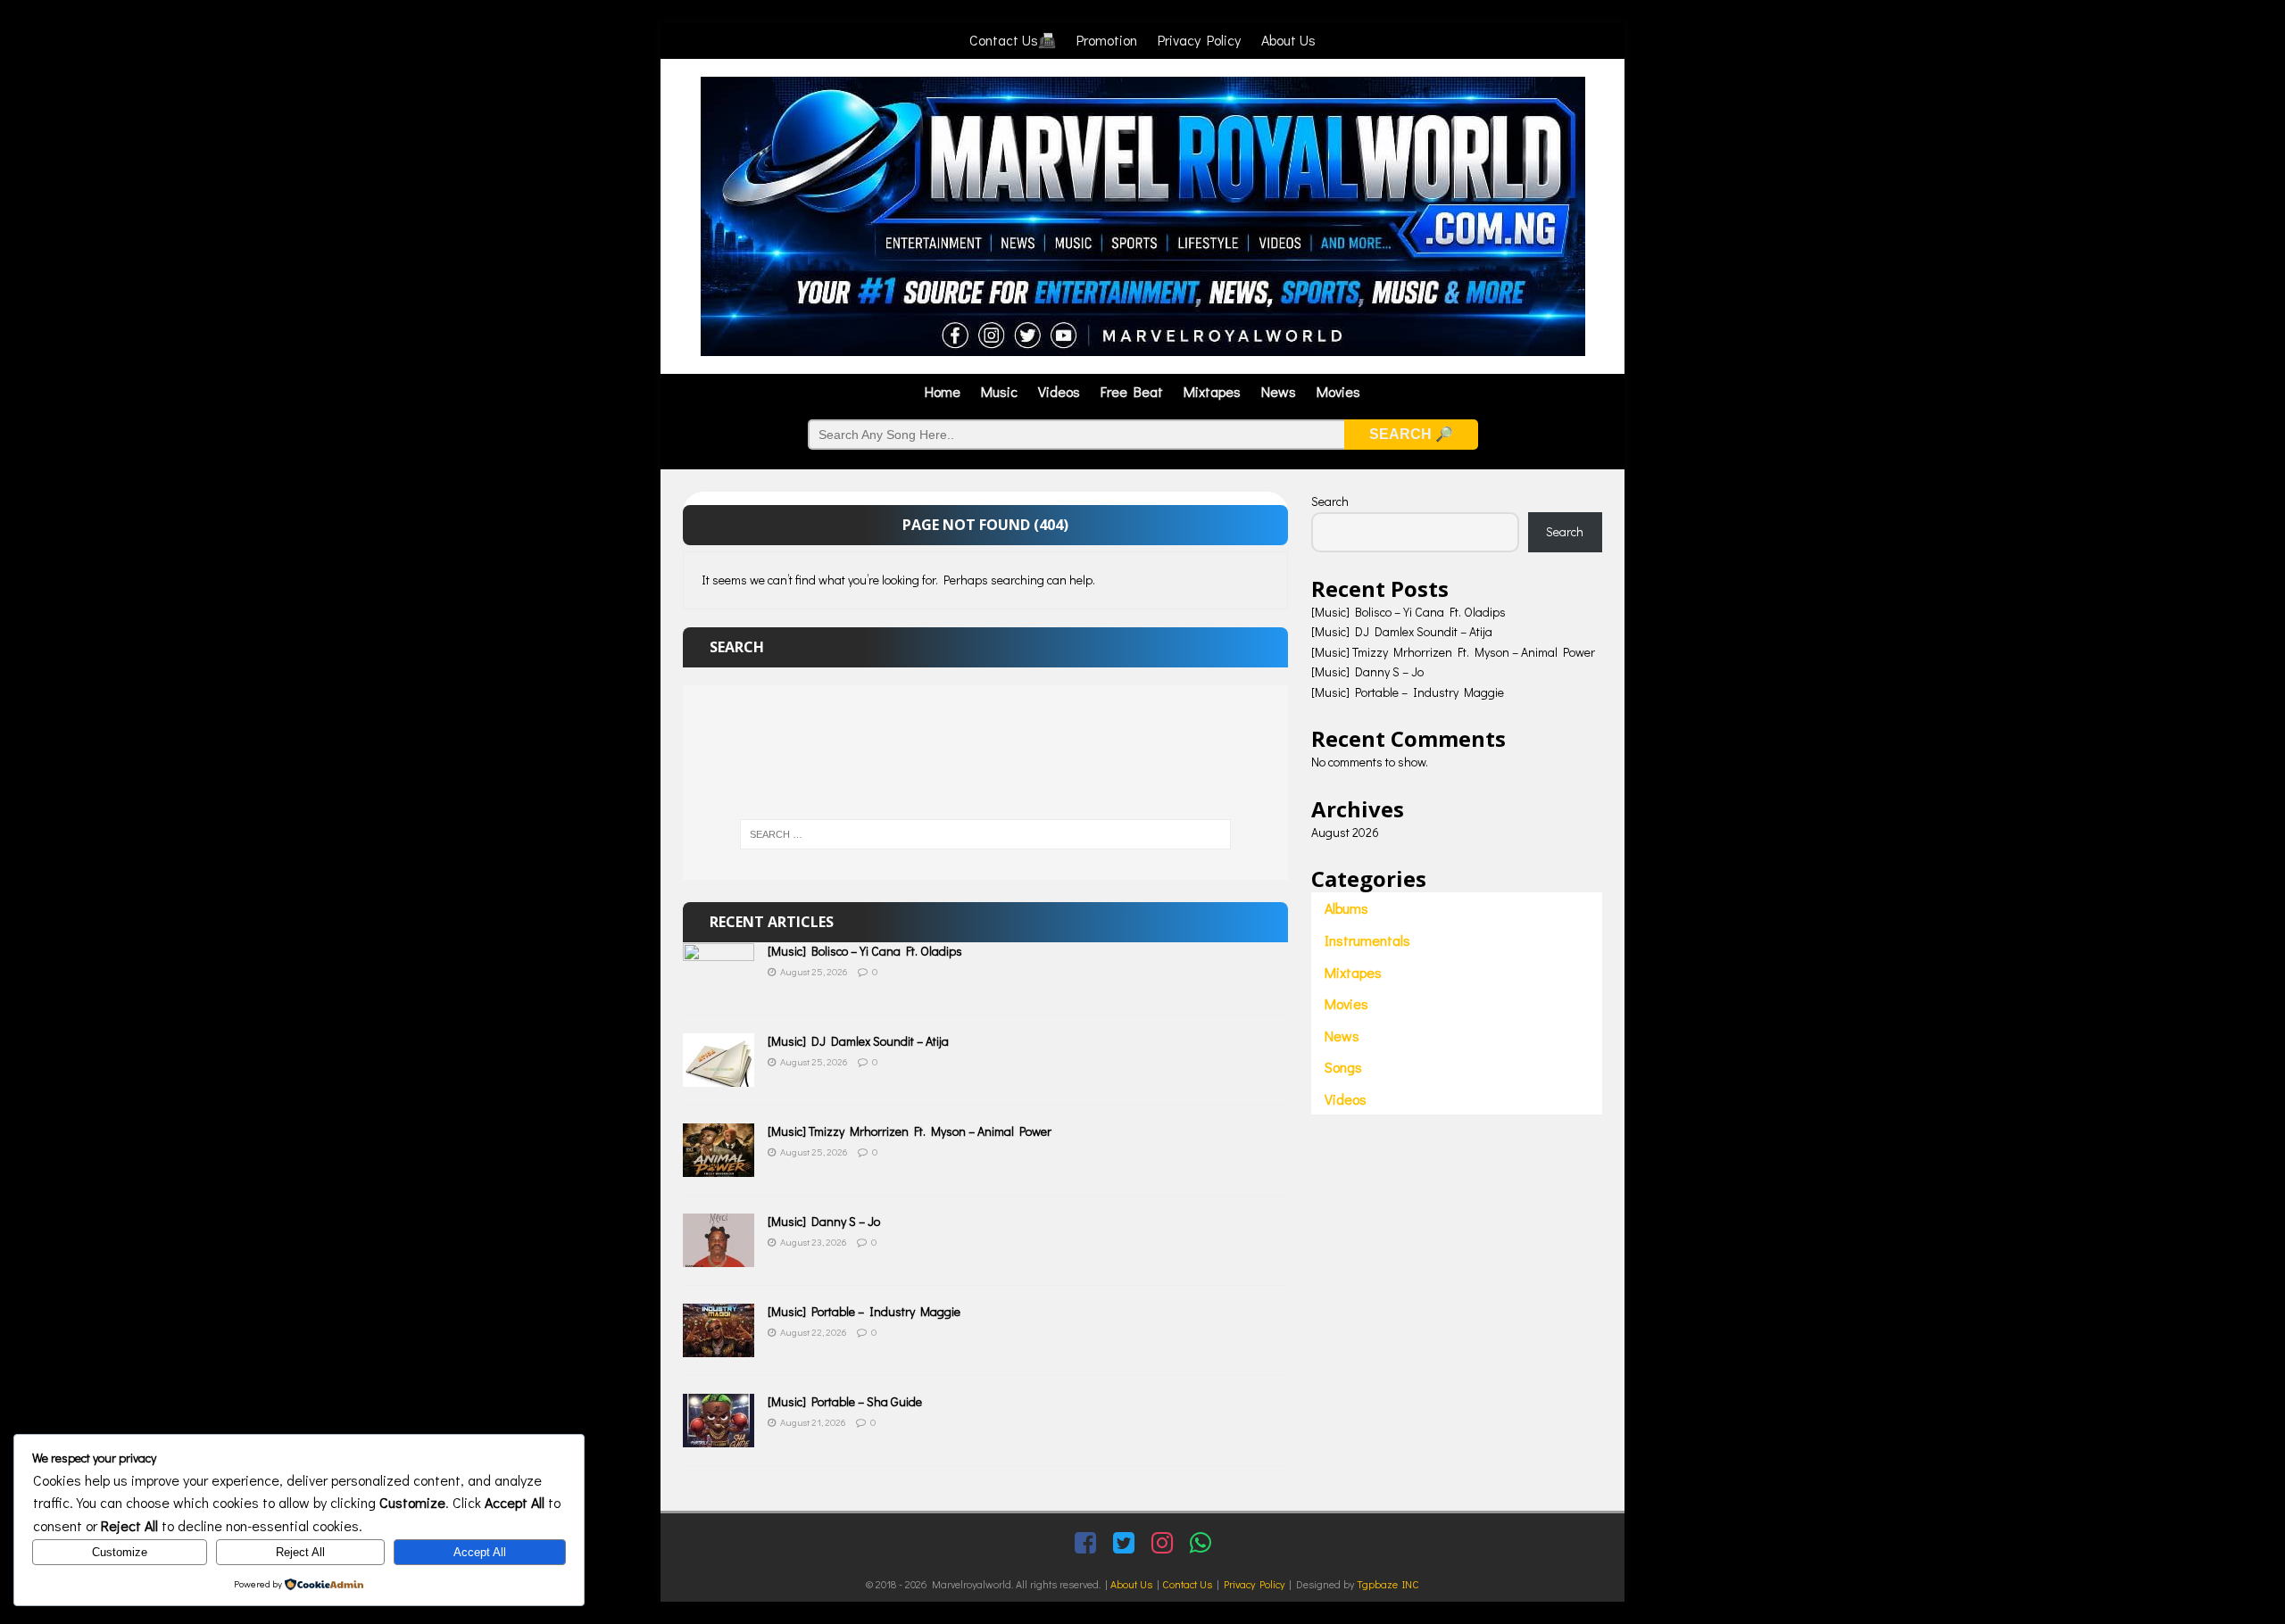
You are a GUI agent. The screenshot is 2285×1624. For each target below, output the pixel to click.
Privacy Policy (1199, 40)
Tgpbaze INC (1388, 1584)
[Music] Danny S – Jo (824, 1221)
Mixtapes (1212, 391)
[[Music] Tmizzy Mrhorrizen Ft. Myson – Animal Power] (719, 1167)
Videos (1059, 391)
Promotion (1107, 40)
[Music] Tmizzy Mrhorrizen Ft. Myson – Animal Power (910, 1131)
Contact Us (1187, 1584)
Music (999, 391)
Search (1330, 501)
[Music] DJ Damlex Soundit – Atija (858, 1041)
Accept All (480, 1552)
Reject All (300, 1552)
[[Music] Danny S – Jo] (719, 1257)
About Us (1288, 40)
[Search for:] (985, 834)
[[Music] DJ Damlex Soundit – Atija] (719, 1077)
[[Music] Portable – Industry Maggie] (719, 1347)
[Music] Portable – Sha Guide (845, 1401)
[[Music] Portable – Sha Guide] (719, 1437)
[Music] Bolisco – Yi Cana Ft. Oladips (865, 951)
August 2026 (1345, 832)
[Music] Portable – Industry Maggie (864, 1311)
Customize (120, 1552)
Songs (1343, 1067)
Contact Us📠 (1013, 40)
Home (943, 391)
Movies (1338, 391)
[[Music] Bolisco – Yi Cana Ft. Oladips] (719, 986)
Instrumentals (1367, 940)
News (1279, 391)
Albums (1346, 908)
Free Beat (1132, 391)
